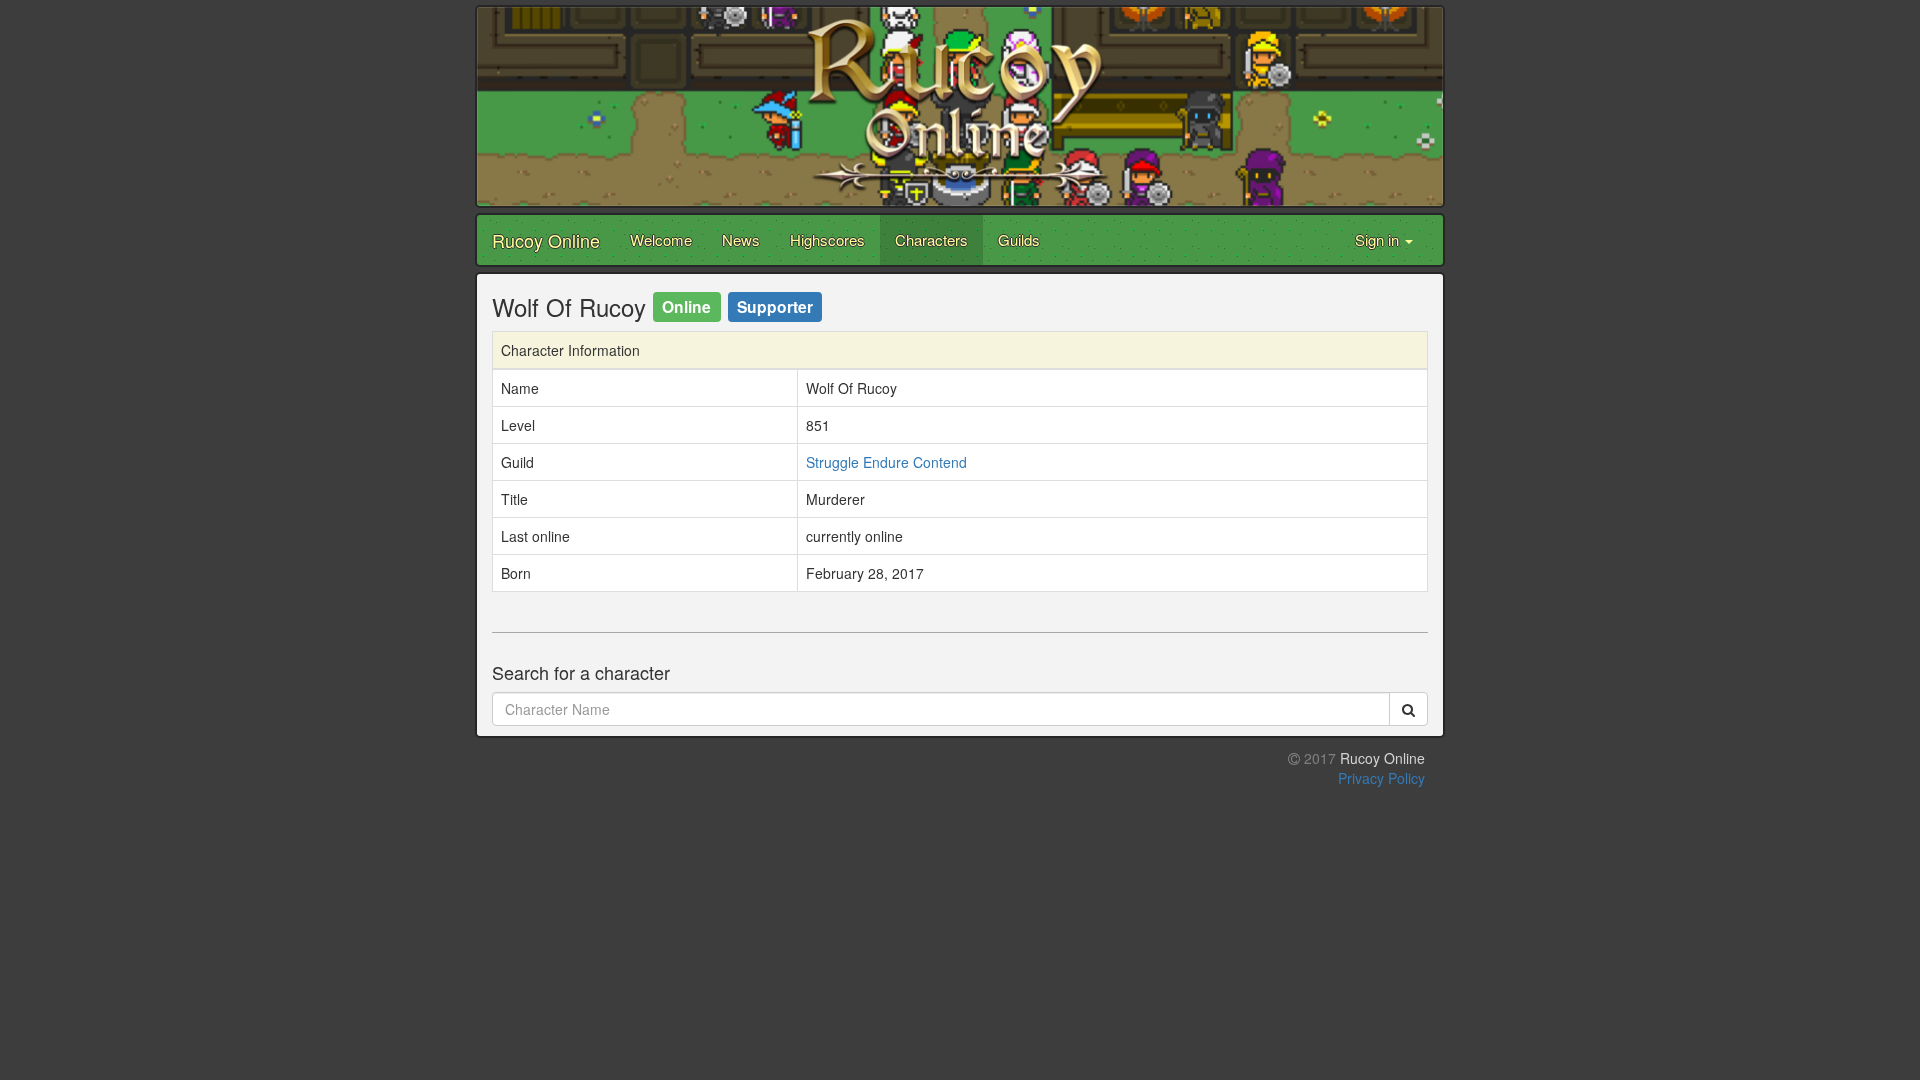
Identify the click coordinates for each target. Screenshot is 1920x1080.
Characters (931, 239)
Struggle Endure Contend (886, 462)
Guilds (1019, 239)
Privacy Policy (1381, 778)
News (741, 239)
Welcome (661, 239)
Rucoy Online (546, 240)
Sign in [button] (1379, 239)
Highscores (827, 239)
